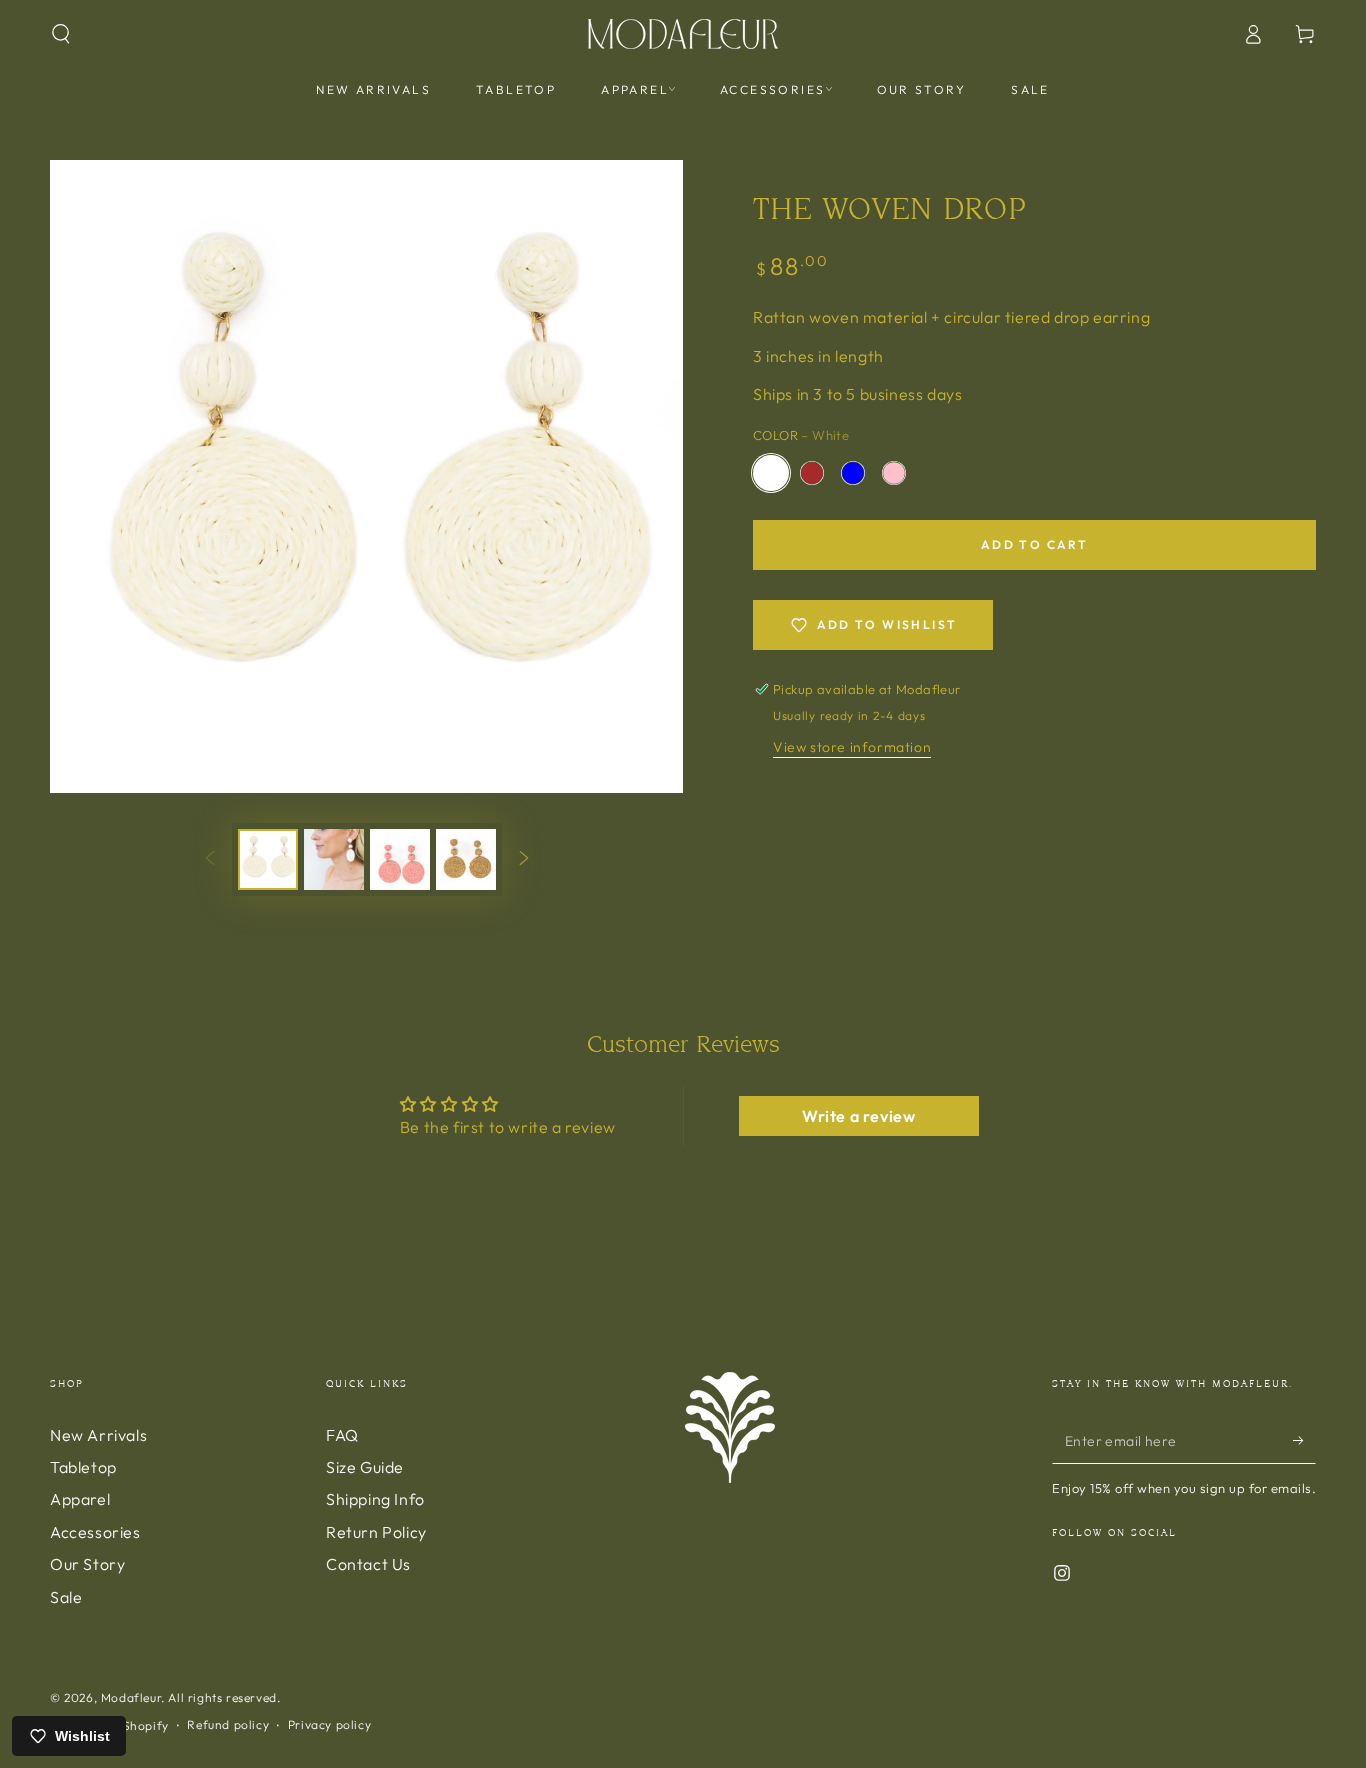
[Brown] (812, 473)
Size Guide (365, 1467)
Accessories (95, 1532)
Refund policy (228, 1724)
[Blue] (853, 473)
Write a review (858, 1116)
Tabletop (83, 1467)
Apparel (80, 1499)
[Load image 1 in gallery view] (268, 859)
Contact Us (368, 1564)
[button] (61, 34)
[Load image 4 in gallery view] (466, 859)
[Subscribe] (1304, 1441)
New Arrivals (98, 1435)
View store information (852, 747)
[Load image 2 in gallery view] (334, 859)
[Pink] (894, 473)
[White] (771, 473)
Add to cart (1034, 544)
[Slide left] (210, 860)
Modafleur (131, 1697)
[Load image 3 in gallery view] (400, 859)
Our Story (87, 1564)
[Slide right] (524, 860)
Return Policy (376, 1532)
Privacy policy (329, 1724)
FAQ (342, 1435)
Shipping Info (375, 1499)
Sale (66, 1597)
